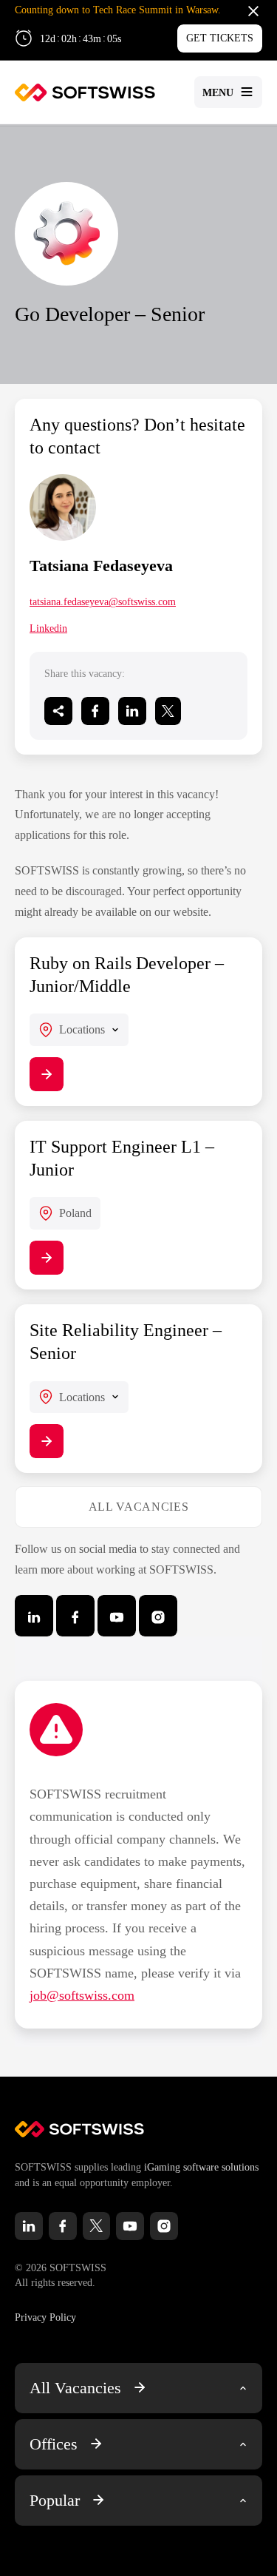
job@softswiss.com (82, 1995)
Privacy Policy (45, 2317)
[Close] (253, 10)
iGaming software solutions (201, 2167)
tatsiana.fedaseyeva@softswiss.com (103, 602)
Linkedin (48, 628)
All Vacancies (138, 1507)
